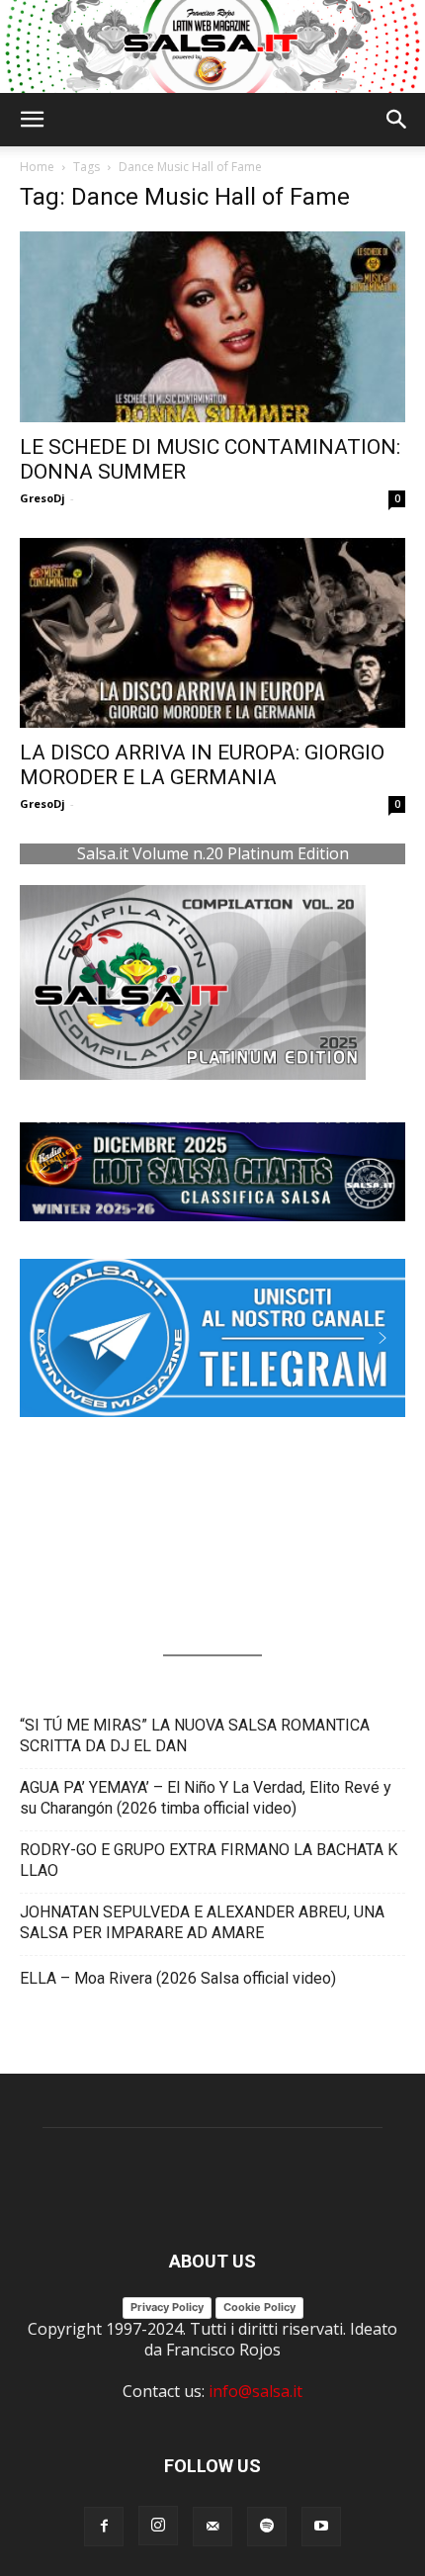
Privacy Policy (167, 2307)
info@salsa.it (255, 2391)
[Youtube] (321, 2527)
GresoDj (42, 498)
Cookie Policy (259, 2307)
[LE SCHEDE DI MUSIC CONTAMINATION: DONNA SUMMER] (212, 327)
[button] (32, 120)
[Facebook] (104, 2527)
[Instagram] (158, 2526)
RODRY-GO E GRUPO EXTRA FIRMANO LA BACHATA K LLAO (209, 1860)
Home (37, 167)
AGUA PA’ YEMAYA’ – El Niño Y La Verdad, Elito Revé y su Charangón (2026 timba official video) (206, 1798)
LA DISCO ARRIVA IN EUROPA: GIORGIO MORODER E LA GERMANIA (202, 765)
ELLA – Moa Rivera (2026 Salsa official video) (178, 1978)
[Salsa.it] (212, 46)
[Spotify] (267, 2527)
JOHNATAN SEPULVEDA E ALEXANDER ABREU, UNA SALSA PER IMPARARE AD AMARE (202, 1922)
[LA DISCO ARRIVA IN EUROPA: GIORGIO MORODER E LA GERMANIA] (212, 633)
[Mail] (212, 2527)
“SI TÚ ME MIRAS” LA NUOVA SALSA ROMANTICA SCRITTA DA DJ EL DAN (195, 1735)
